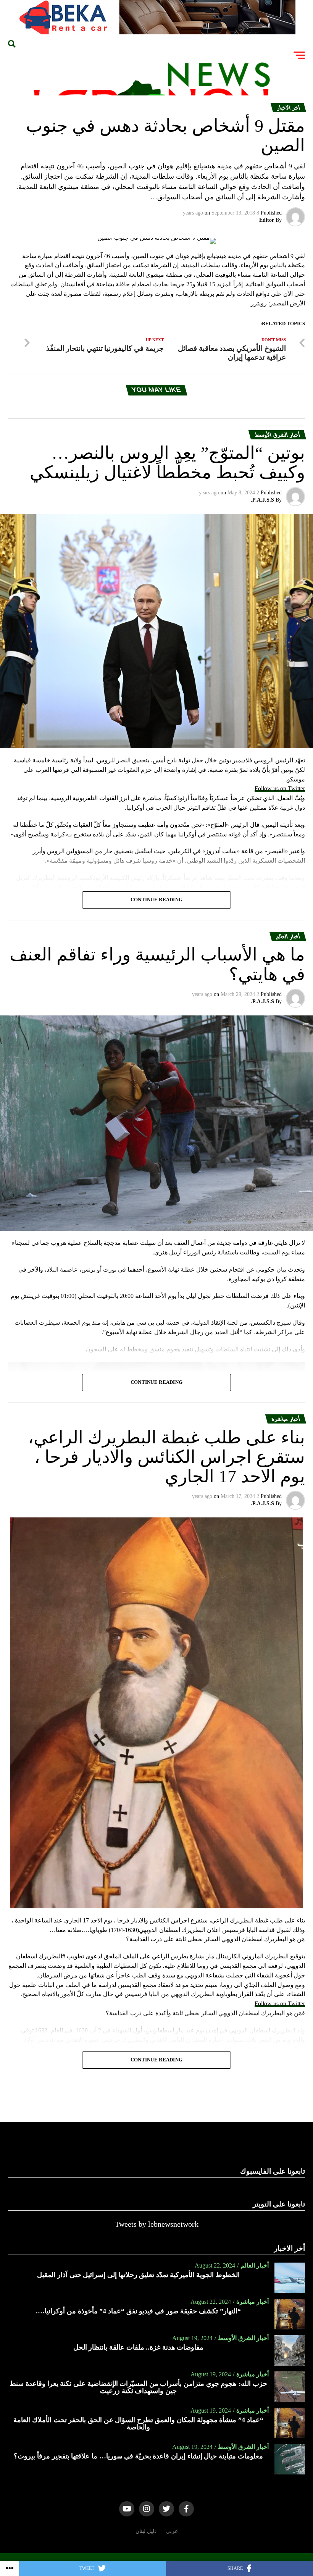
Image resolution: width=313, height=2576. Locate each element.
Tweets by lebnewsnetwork (157, 2224)
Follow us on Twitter (280, 788)
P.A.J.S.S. (262, 500)
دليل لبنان (146, 2531)
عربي (172, 2531)
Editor (267, 220)
